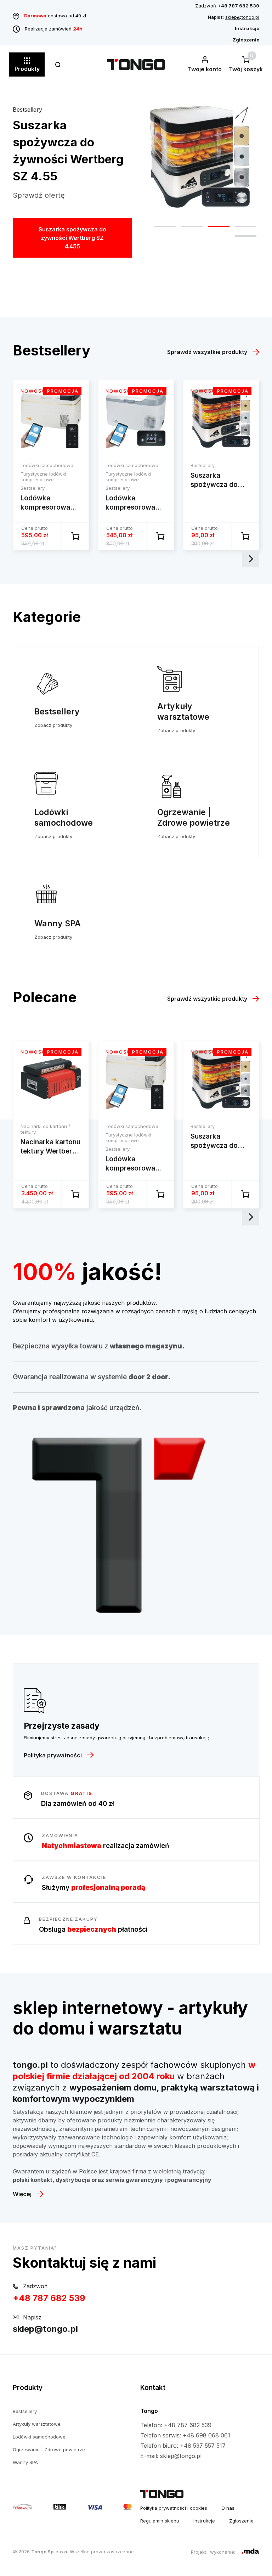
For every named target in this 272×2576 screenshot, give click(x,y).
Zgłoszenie (241, 2521)
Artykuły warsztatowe (37, 2424)
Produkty (27, 69)
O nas (228, 2508)
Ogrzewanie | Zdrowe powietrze (49, 2449)
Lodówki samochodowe (39, 2437)
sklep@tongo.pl (242, 17)
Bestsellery (27, 110)
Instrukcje (204, 2521)
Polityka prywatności (53, 1755)
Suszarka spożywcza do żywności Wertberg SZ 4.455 (72, 238)
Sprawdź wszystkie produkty (207, 352)
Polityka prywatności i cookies (174, 2508)
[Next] (251, 559)
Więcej (22, 2194)
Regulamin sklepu (160, 2521)
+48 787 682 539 (49, 2298)
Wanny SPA (25, 2462)
